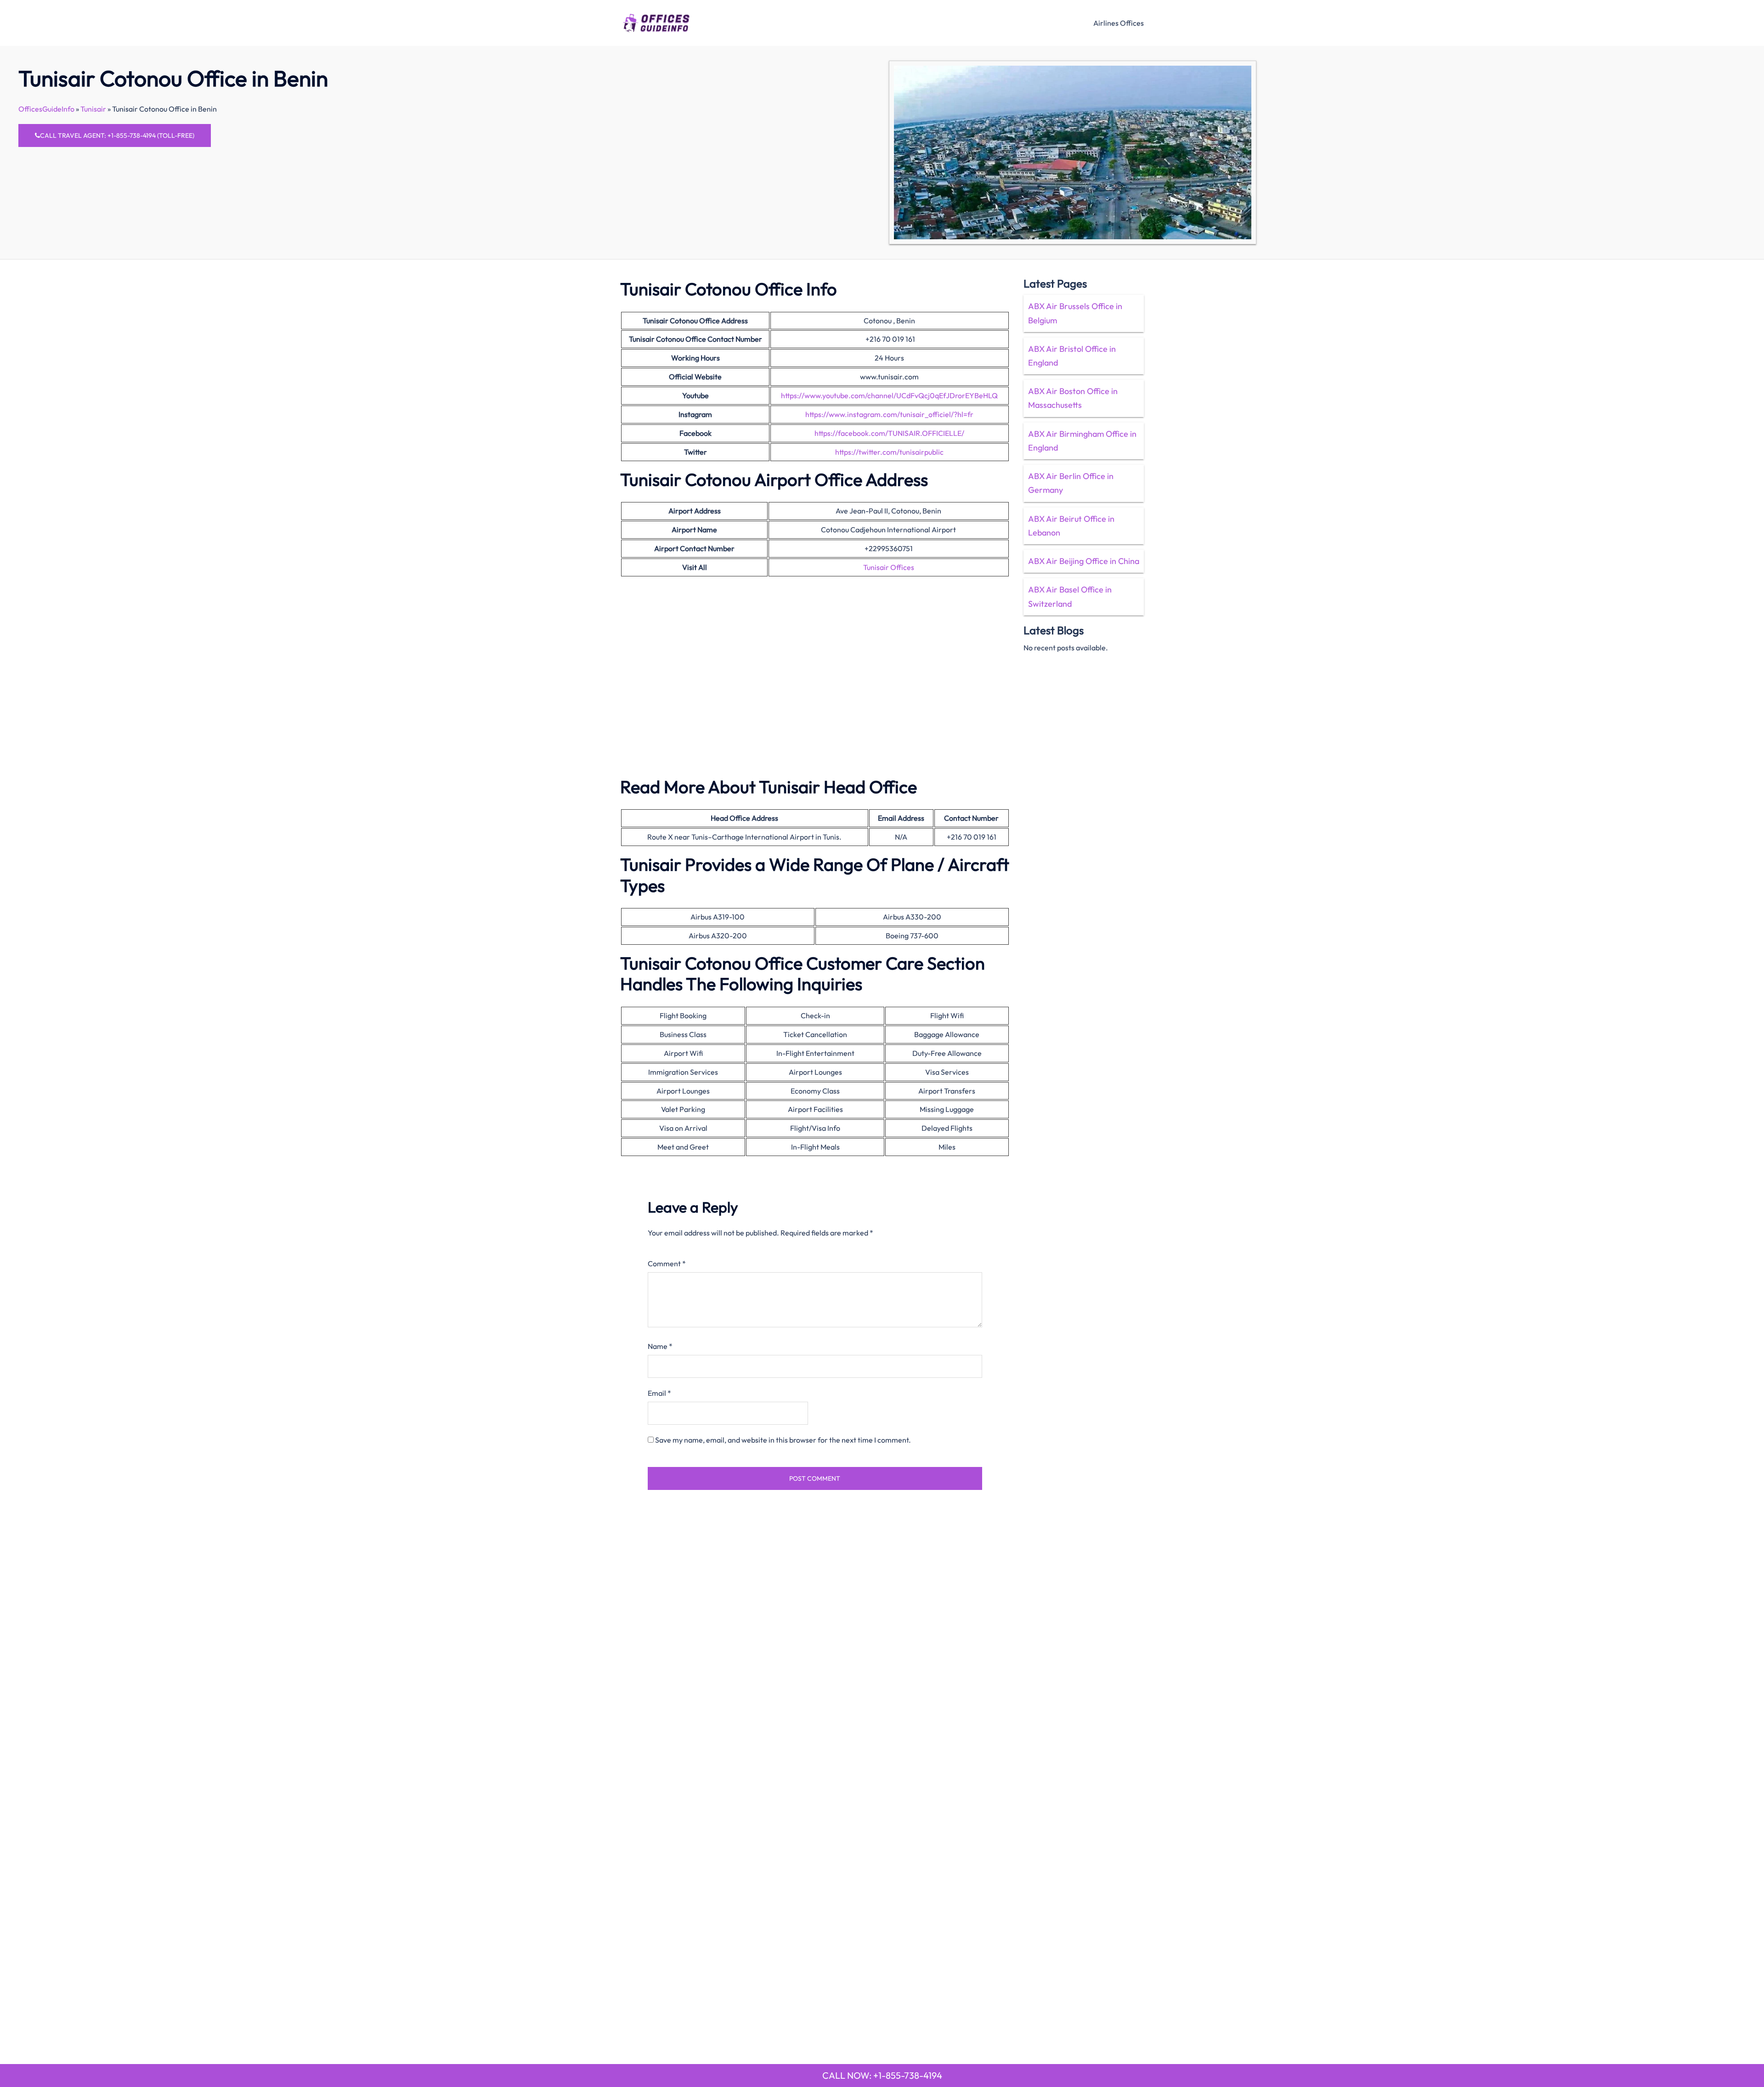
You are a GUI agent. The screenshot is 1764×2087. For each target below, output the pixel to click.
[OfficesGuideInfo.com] (656, 22)
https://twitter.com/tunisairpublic (889, 452)
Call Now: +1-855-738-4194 (882, 2075)
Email (659, 1393)
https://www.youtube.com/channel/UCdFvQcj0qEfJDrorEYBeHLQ (889, 395)
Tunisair (93, 109)
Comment (667, 1263)
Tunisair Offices (889, 567)
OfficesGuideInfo (46, 109)
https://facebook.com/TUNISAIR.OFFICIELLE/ (889, 433)
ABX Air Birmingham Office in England (1082, 441)
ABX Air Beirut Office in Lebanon (1071, 526)
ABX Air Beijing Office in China (1084, 561)
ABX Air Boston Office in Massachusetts (1073, 398)
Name (660, 1346)
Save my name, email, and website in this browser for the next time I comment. (783, 1440)
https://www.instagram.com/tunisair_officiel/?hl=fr (889, 414)
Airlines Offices (1119, 23)
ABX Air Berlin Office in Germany (1071, 483)
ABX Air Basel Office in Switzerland (1070, 596)
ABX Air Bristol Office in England (1072, 356)
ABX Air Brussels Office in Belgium (1075, 313)
